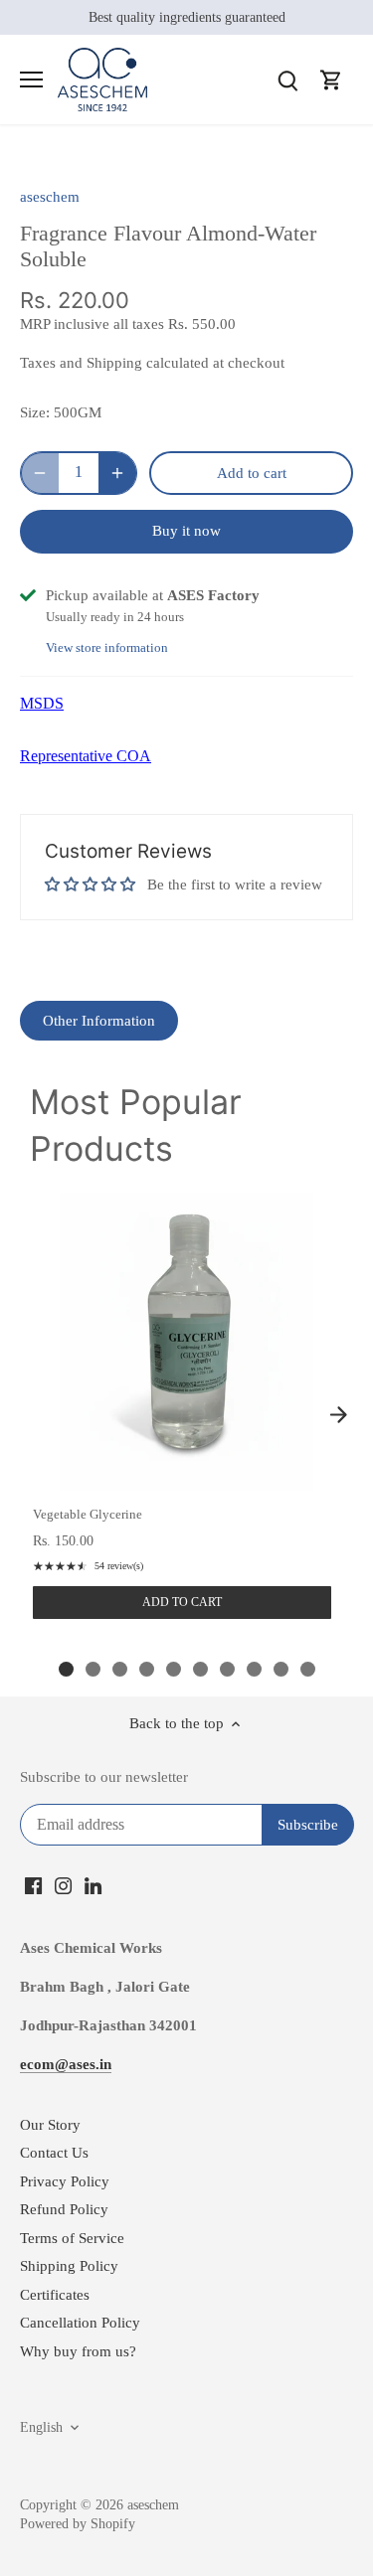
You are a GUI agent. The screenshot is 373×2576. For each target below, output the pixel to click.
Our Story (50, 2125)
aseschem (50, 197)
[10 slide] (308, 1669)
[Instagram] (63, 1885)
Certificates (55, 2295)
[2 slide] (93, 1669)
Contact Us (54, 2153)
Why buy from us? (78, 2351)
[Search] (287, 80)
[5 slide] (174, 1669)
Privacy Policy (65, 2181)
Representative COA (86, 756)
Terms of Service (72, 2238)
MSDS (42, 703)
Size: (35, 412)
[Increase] (117, 473)
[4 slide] (147, 1669)
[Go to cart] (331, 80)
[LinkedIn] (93, 1885)
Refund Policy (64, 2209)
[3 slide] (120, 1669)
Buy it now (186, 531)
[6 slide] (200, 1669)
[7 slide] (227, 1669)
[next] (338, 1414)
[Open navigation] (31, 80)
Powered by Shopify (78, 2524)
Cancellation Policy (80, 2323)
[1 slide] (66, 1669)
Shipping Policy (69, 2266)
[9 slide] (281, 1669)
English (41, 2427)
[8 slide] (254, 1669)
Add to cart (182, 1602)
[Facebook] (33, 1885)
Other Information (99, 1021)
